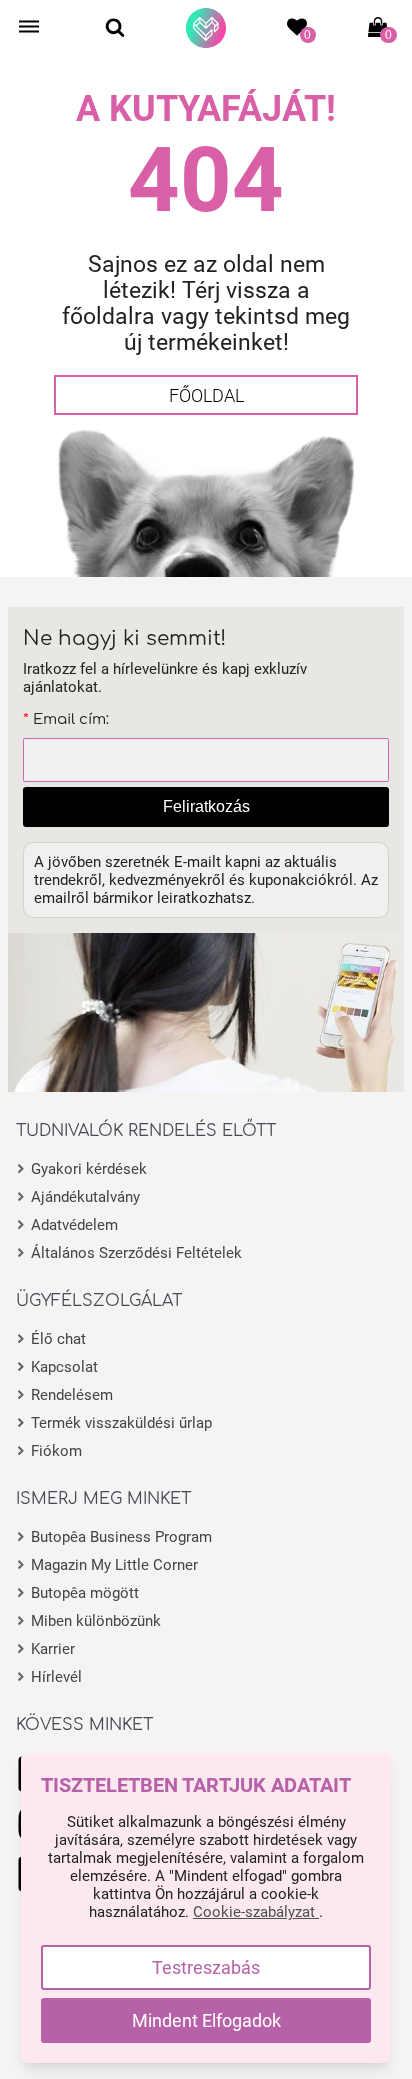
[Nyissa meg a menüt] (29, 27)
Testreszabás (206, 1967)
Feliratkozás (206, 806)
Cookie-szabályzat (256, 1912)
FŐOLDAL (206, 395)
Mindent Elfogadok (206, 2020)
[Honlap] (206, 28)
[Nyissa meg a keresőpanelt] (115, 27)
